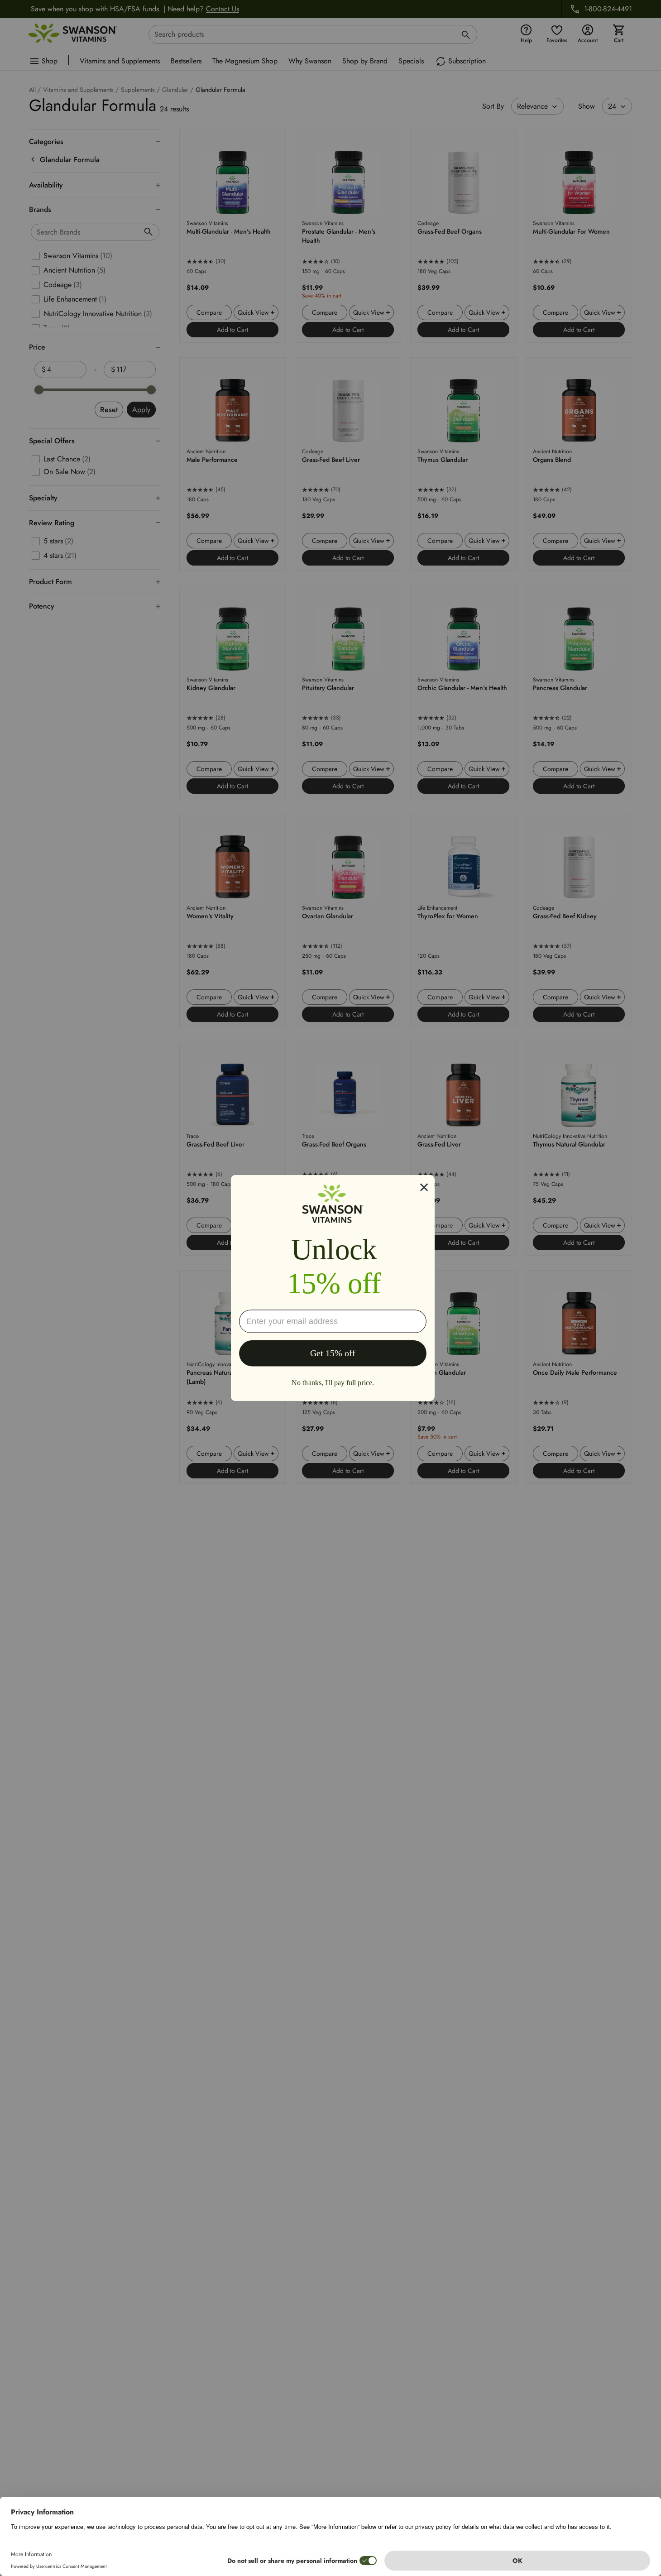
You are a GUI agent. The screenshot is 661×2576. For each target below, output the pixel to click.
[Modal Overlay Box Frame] (333, 1288)
